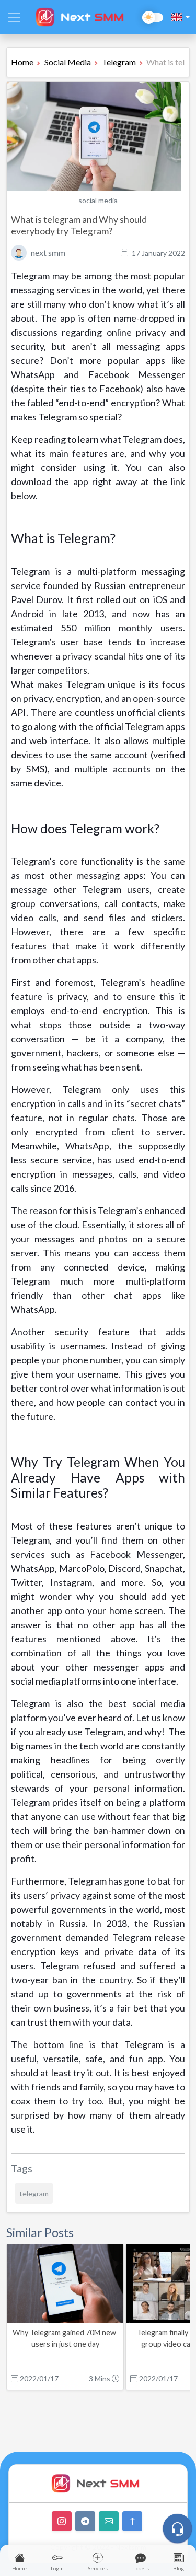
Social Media (68, 62)
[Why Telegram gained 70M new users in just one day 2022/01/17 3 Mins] (66, 2319)
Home (22, 62)
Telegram (119, 62)
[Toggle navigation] (14, 17)
